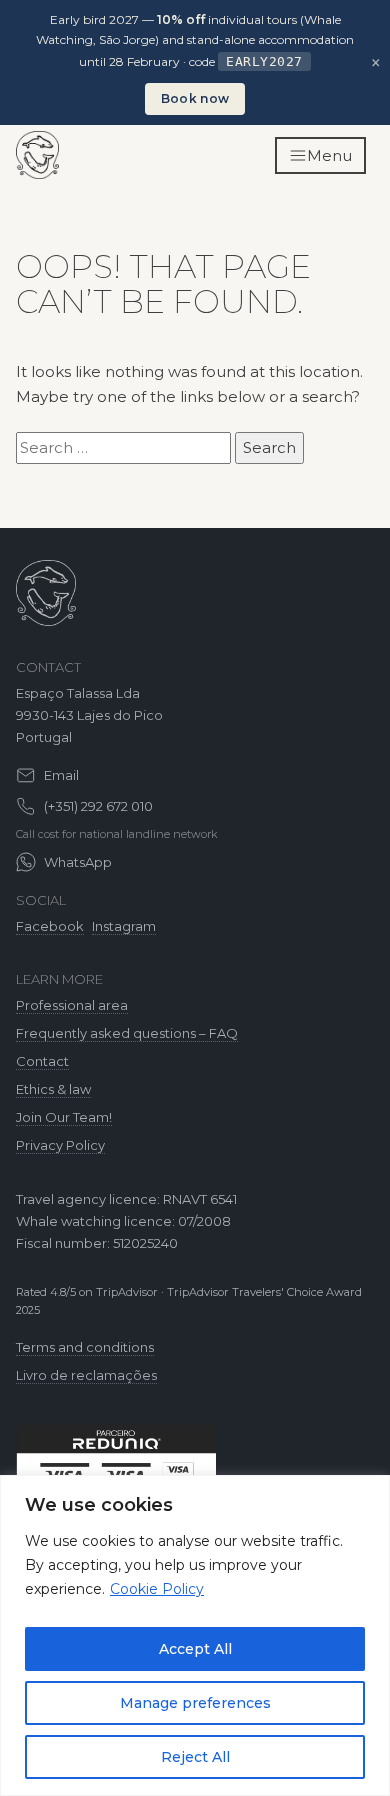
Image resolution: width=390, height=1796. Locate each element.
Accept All (195, 1649)
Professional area (72, 1005)
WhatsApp (78, 862)
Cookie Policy (157, 1589)
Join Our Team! (64, 1117)
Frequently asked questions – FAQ (127, 1033)
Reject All (195, 1757)
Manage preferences (195, 1703)
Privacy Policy (60, 1145)
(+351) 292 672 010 (98, 806)
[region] (195, 1635)
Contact (42, 1061)
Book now (195, 98)
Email (61, 775)
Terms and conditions (85, 1347)
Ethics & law (53, 1089)
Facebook (50, 926)
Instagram (124, 926)
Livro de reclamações (86, 1375)
